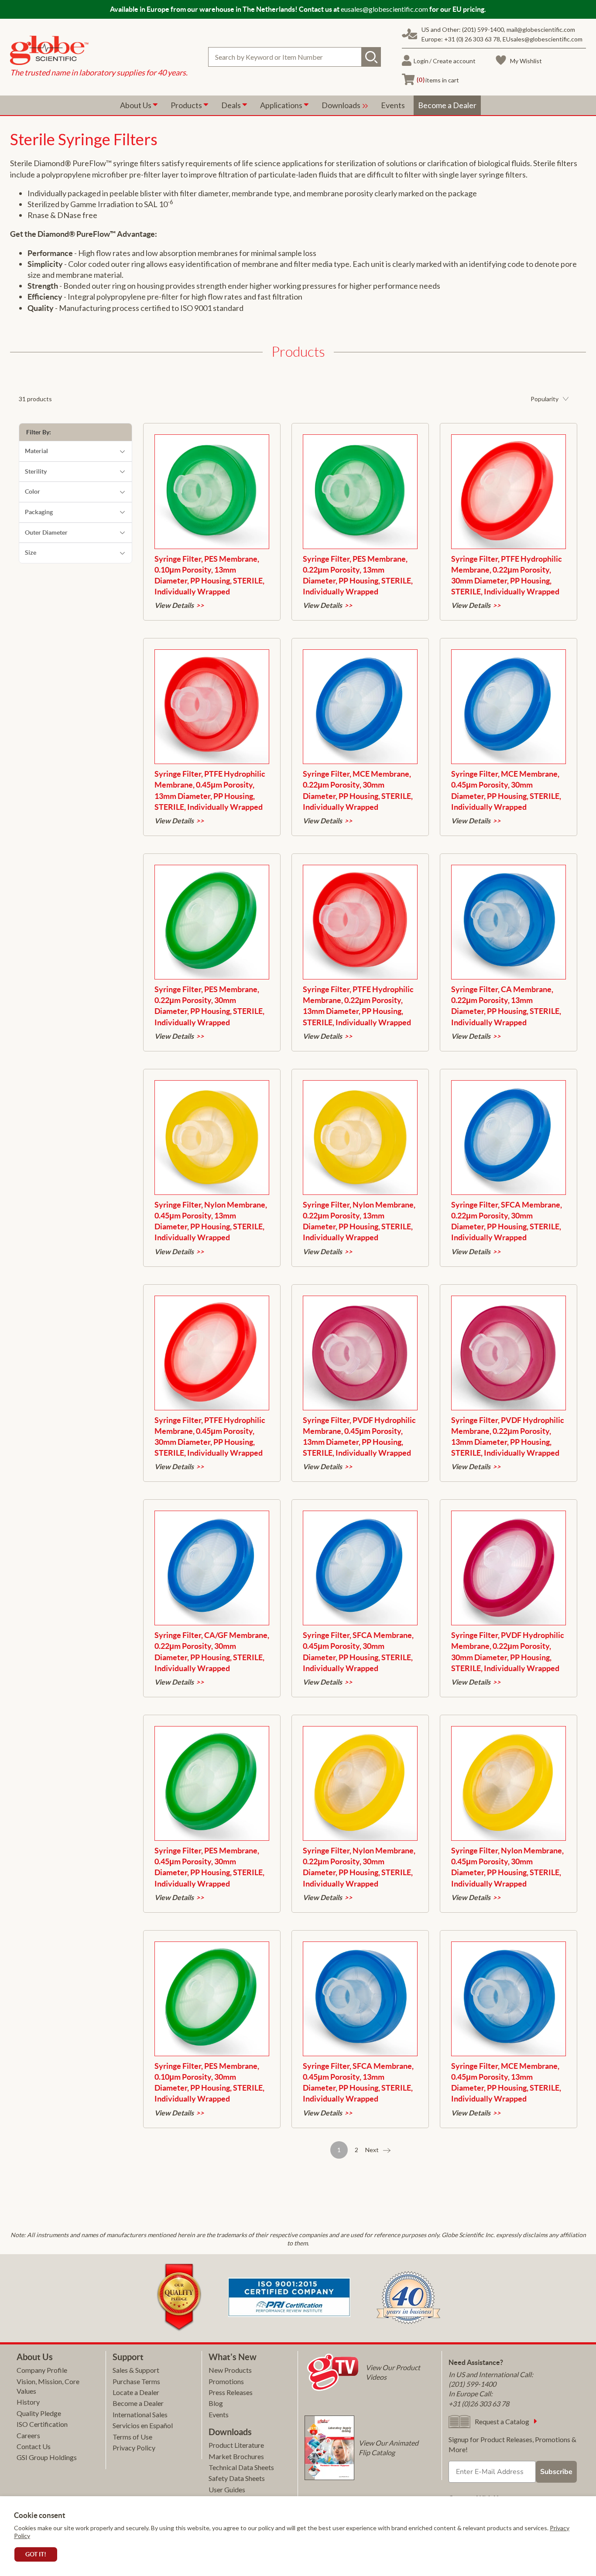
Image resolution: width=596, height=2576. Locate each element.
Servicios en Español (143, 2425)
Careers (28, 2435)
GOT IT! (36, 2554)
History (28, 2402)
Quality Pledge (39, 2413)
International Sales (140, 2414)
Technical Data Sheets (241, 2467)
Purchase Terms (136, 2381)
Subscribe (556, 2472)
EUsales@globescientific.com (543, 39)
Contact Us (34, 2446)
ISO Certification (42, 2424)
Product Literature (236, 2445)
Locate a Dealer (136, 2392)
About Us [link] (136, 105)
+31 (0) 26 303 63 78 (472, 39)
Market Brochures (236, 2456)
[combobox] (295, 57)
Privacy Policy (134, 2448)
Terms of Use (132, 2437)
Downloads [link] (342, 105)
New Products (230, 2370)
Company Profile (42, 2370)
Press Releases (231, 2392)
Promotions (226, 2381)
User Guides (227, 2489)
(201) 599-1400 (483, 29)
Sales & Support (136, 2370)
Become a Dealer (138, 2403)
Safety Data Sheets (237, 2478)
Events (219, 2414)
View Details (174, 605)
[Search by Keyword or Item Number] (371, 57)
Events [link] (393, 105)
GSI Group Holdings (47, 2457)
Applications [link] (282, 105)
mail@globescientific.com (541, 29)
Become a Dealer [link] (447, 105)
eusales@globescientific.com (384, 9)
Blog (216, 2403)
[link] (99, 51)
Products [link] (187, 105)
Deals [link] (232, 105)
